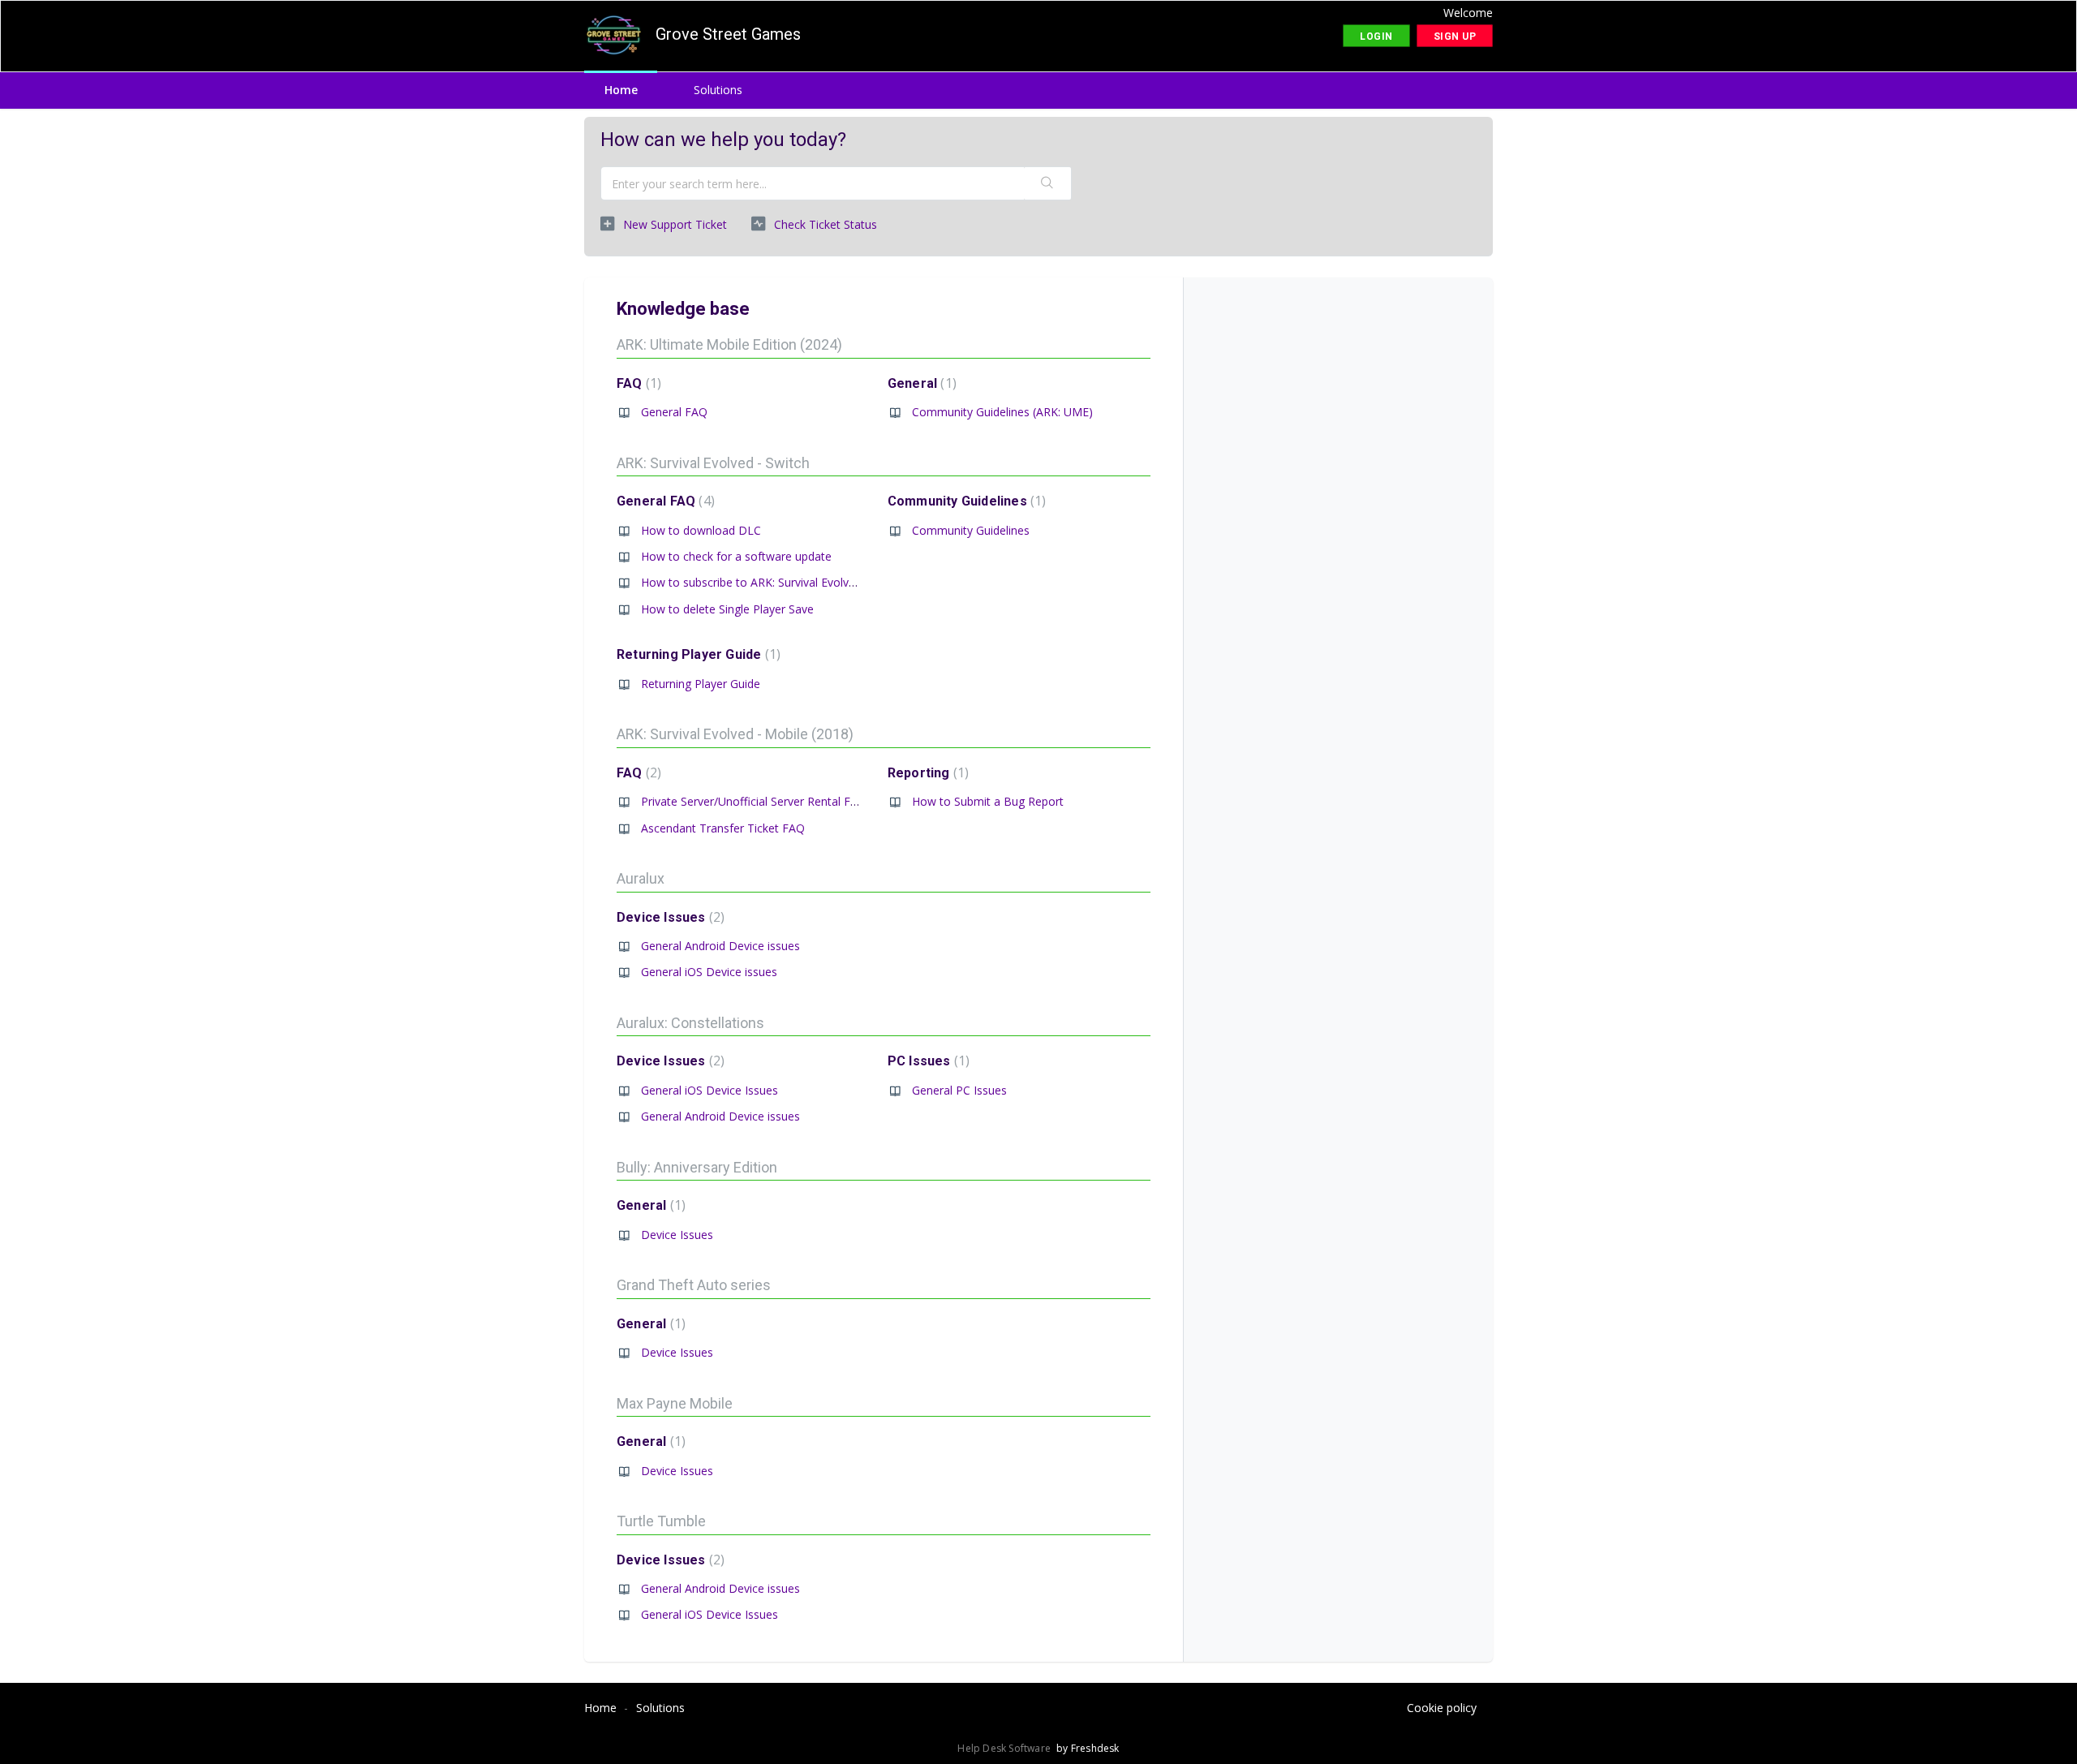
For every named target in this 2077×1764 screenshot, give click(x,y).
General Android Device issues (720, 946)
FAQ (637, 383)
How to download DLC (701, 530)
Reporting (926, 773)
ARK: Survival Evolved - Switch (713, 463)
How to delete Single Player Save (727, 609)
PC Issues (927, 1061)
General (920, 383)
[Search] (1047, 183)
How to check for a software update (736, 556)
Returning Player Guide (697, 654)
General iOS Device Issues (710, 1090)
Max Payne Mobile (675, 1403)
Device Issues (669, 917)
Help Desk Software (1005, 1748)
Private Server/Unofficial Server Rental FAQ (754, 801)
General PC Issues (959, 1090)
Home (621, 90)
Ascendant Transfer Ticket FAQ (723, 828)
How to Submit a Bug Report (988, 801)
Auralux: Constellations (690, 1023)
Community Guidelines (965, 501)
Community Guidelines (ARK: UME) (1002, 412)
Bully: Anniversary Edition (697, 1167)
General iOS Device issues (709, 972)
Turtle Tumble (661, 1521)
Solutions (718, 90)
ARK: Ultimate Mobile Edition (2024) (729, 344)
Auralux (641, 878)
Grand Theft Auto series (694, 1285)
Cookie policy (1442, 1708)
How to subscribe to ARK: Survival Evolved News (768, 582)
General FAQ (674, 412)
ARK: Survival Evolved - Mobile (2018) (735, 734)
